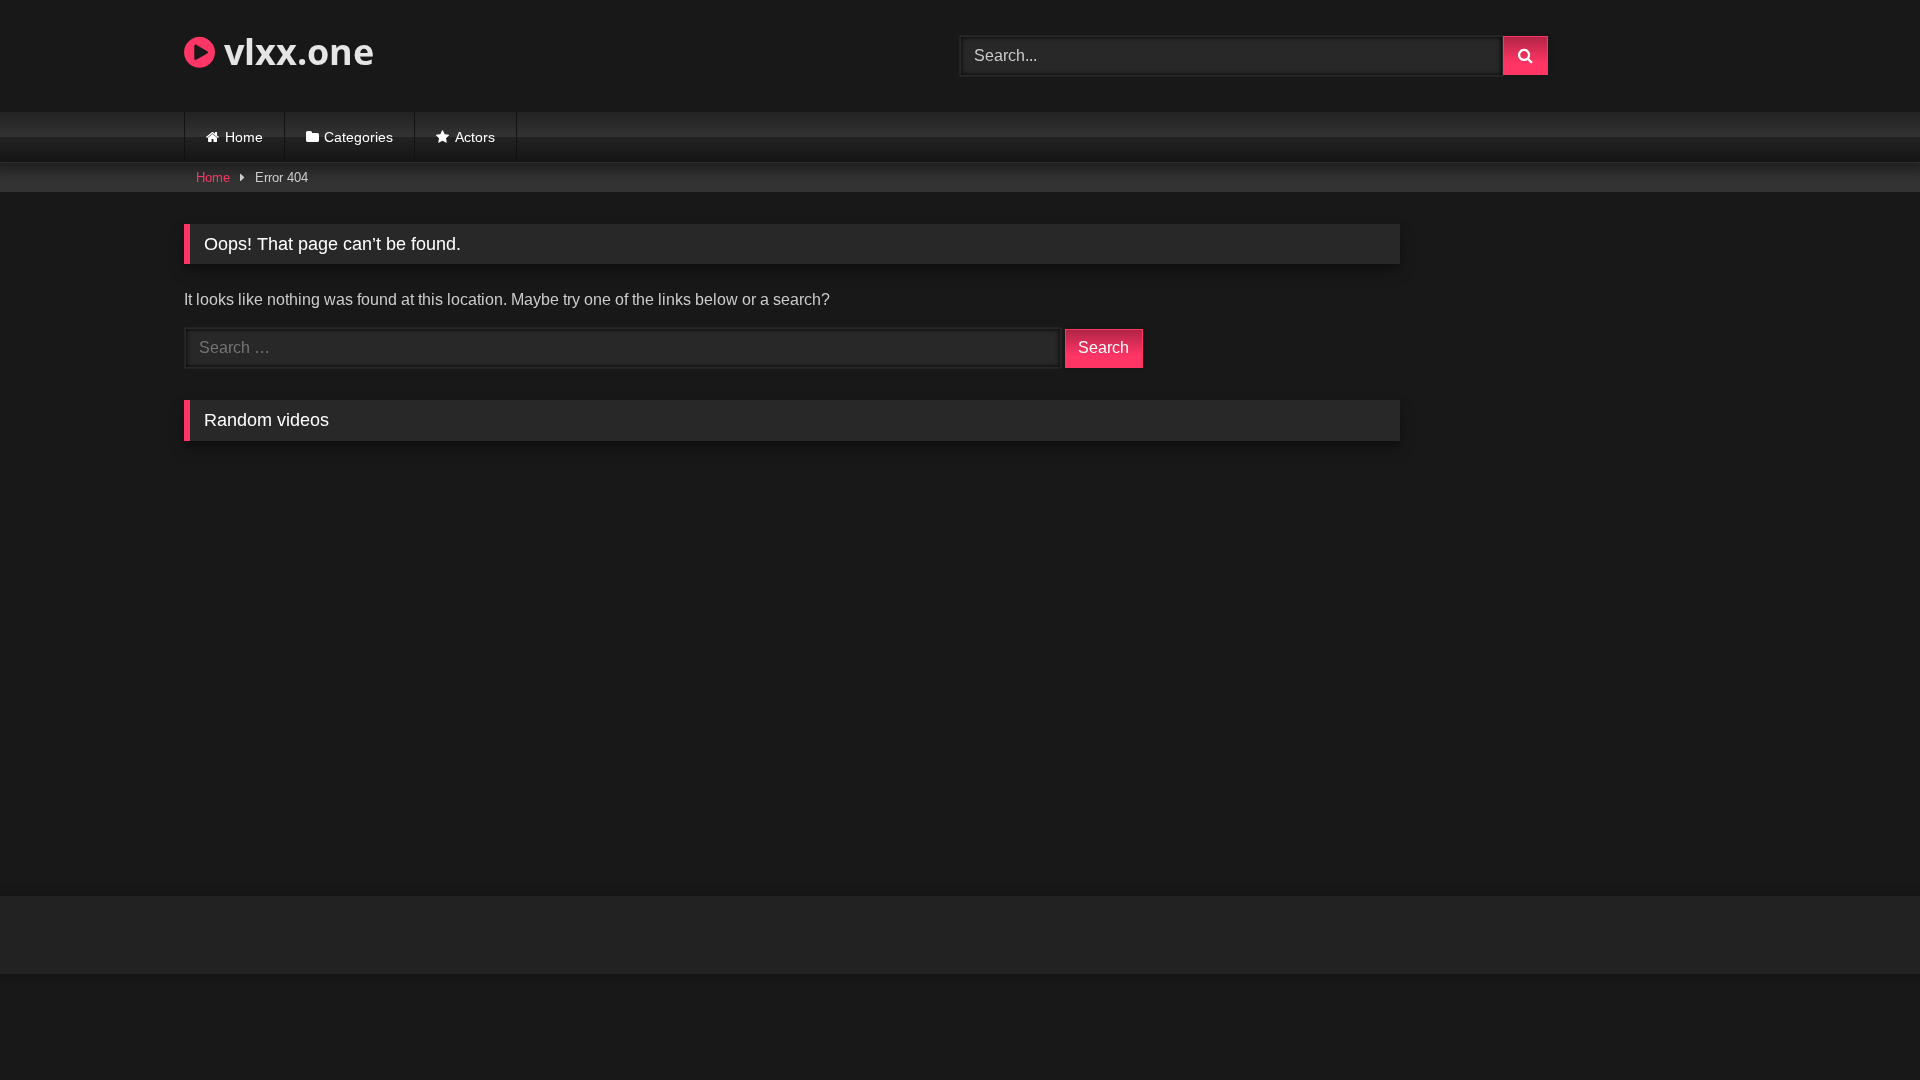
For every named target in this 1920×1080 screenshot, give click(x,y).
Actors (475, 137)
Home (244, 137)
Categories (358, 137)
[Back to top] (1858, 1020)
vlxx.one (294, 51)
